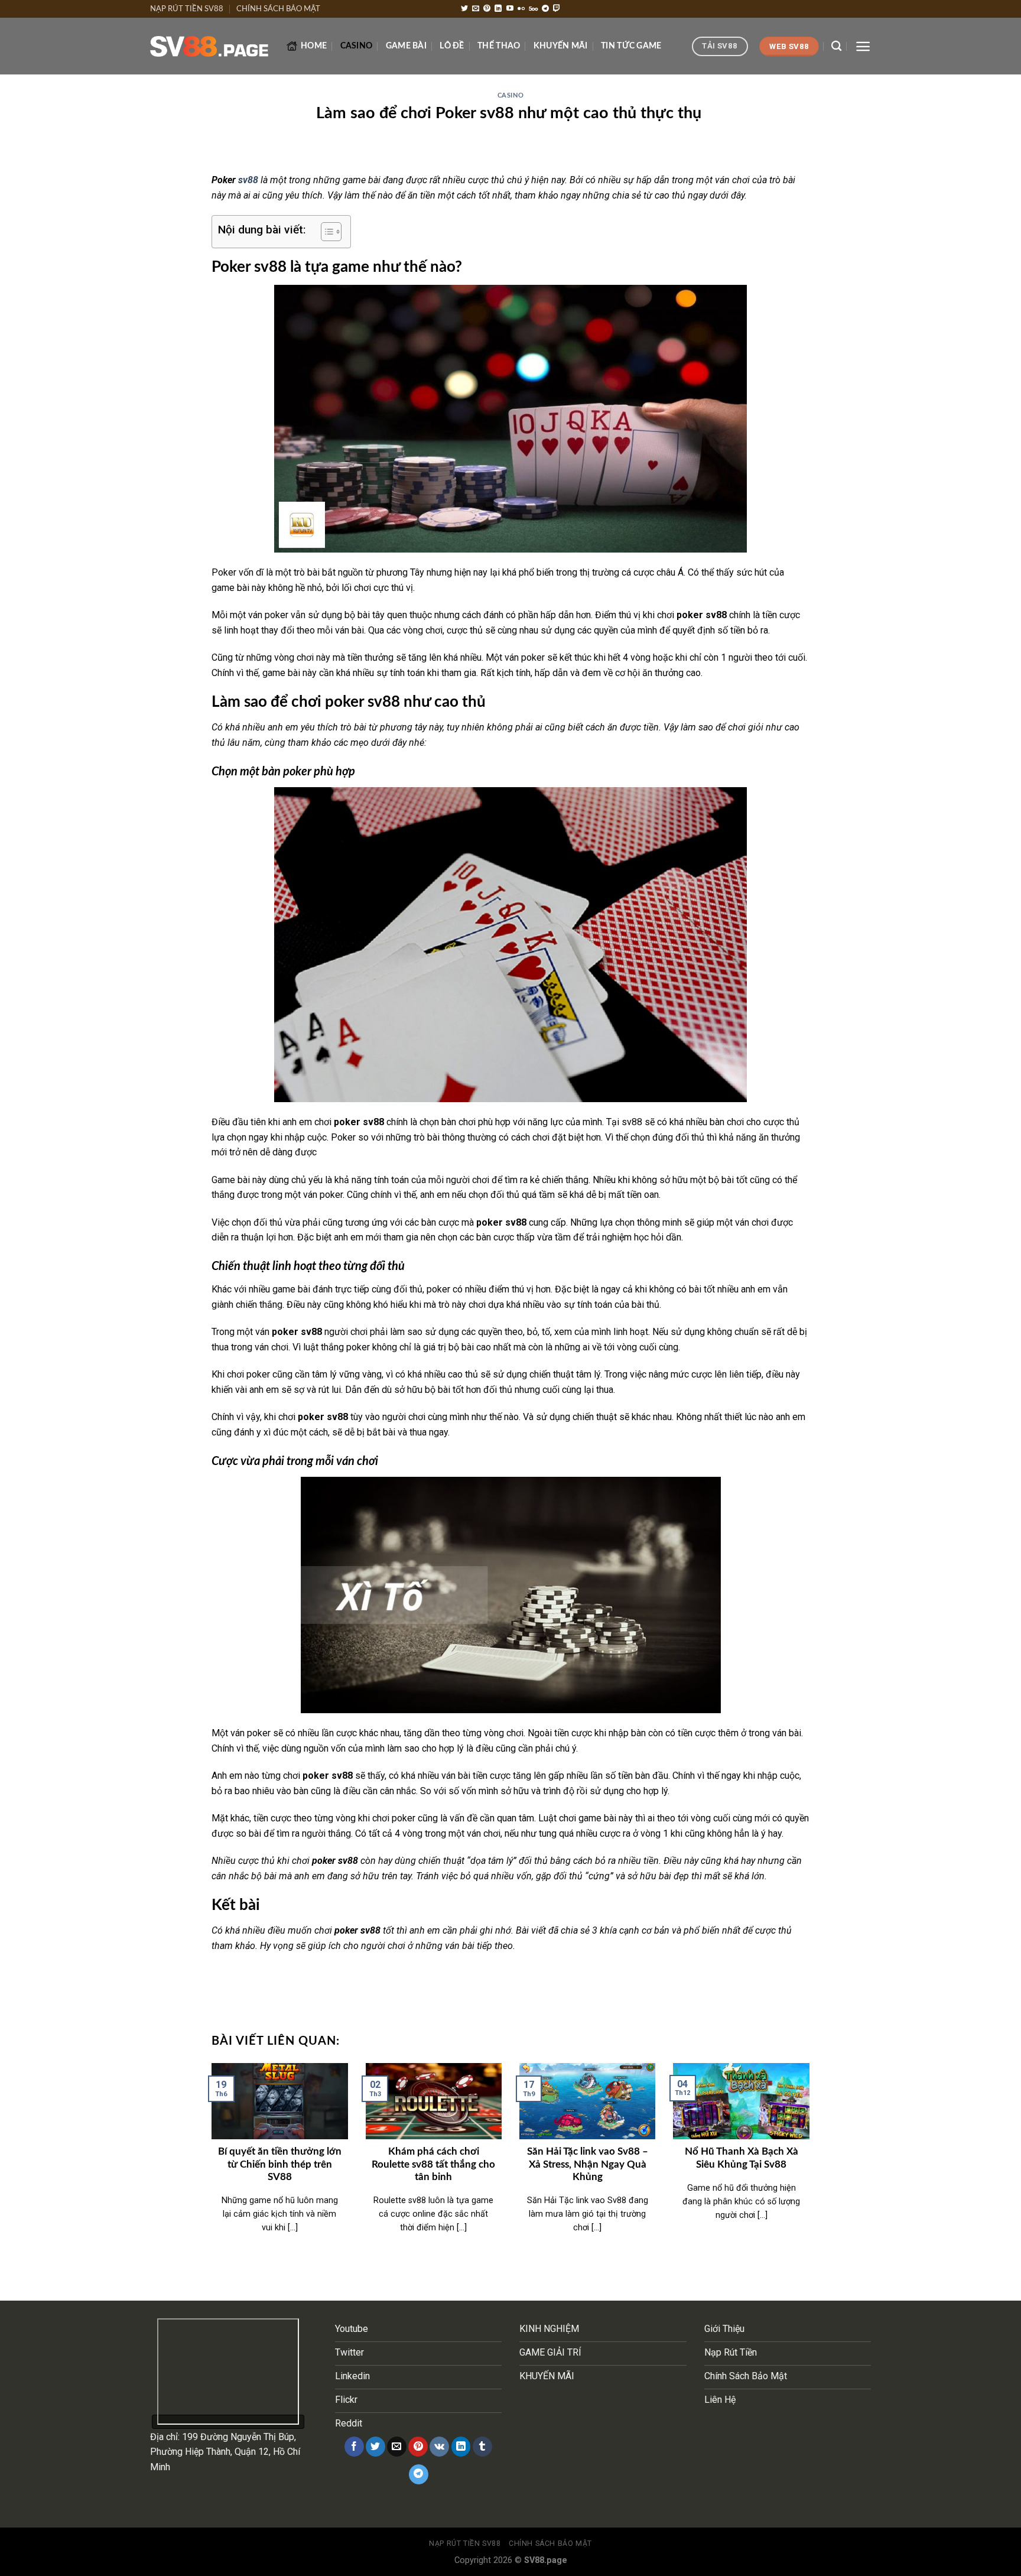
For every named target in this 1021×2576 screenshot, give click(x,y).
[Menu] (863, 46)
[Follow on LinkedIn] (498, 9)
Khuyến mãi (561, 46)
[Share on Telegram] (419, 2474)
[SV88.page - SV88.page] (209, 47)
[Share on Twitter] (375, 2447)
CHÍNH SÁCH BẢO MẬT (278, 9)
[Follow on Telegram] (545, 9)
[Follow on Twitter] (464, 9)
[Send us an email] (476, 9)
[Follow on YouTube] (510, 9)
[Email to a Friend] (397, 2447)
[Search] (836, 46)
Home (314, 46)
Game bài (406, 46)
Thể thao (499, 46)
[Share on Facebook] (354, 2447)
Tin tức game (631, 46)
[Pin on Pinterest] (418, 2447)
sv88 (249, 180)
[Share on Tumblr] (482, 2447)
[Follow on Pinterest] (487, 9)
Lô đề (452, 46)
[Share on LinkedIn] (461, 2447)
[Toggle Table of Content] (325, 232)
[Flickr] (521, 9)
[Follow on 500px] (533, 9)
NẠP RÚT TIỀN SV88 (187, 9)
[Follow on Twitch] (557, 9)
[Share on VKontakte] (439, 2447)
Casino (357, 46)
